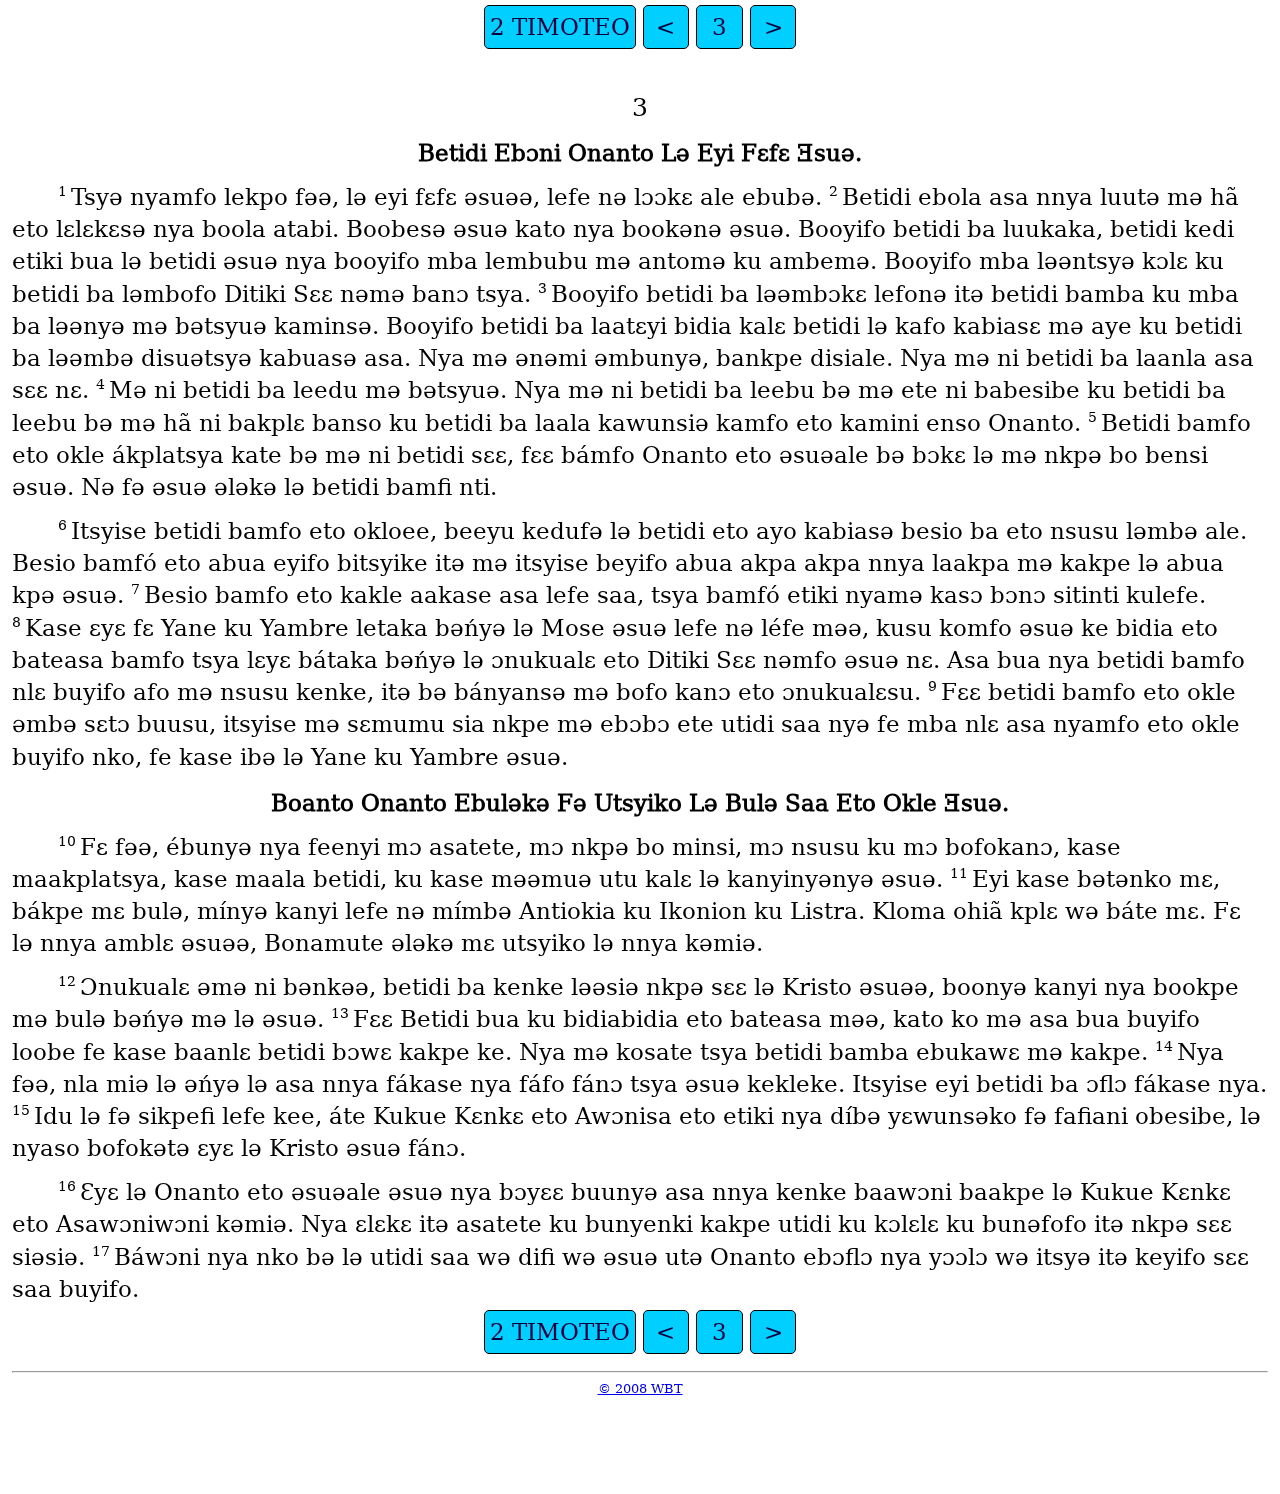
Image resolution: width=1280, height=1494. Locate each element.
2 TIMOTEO (560, 27)
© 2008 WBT (640, 1388)
